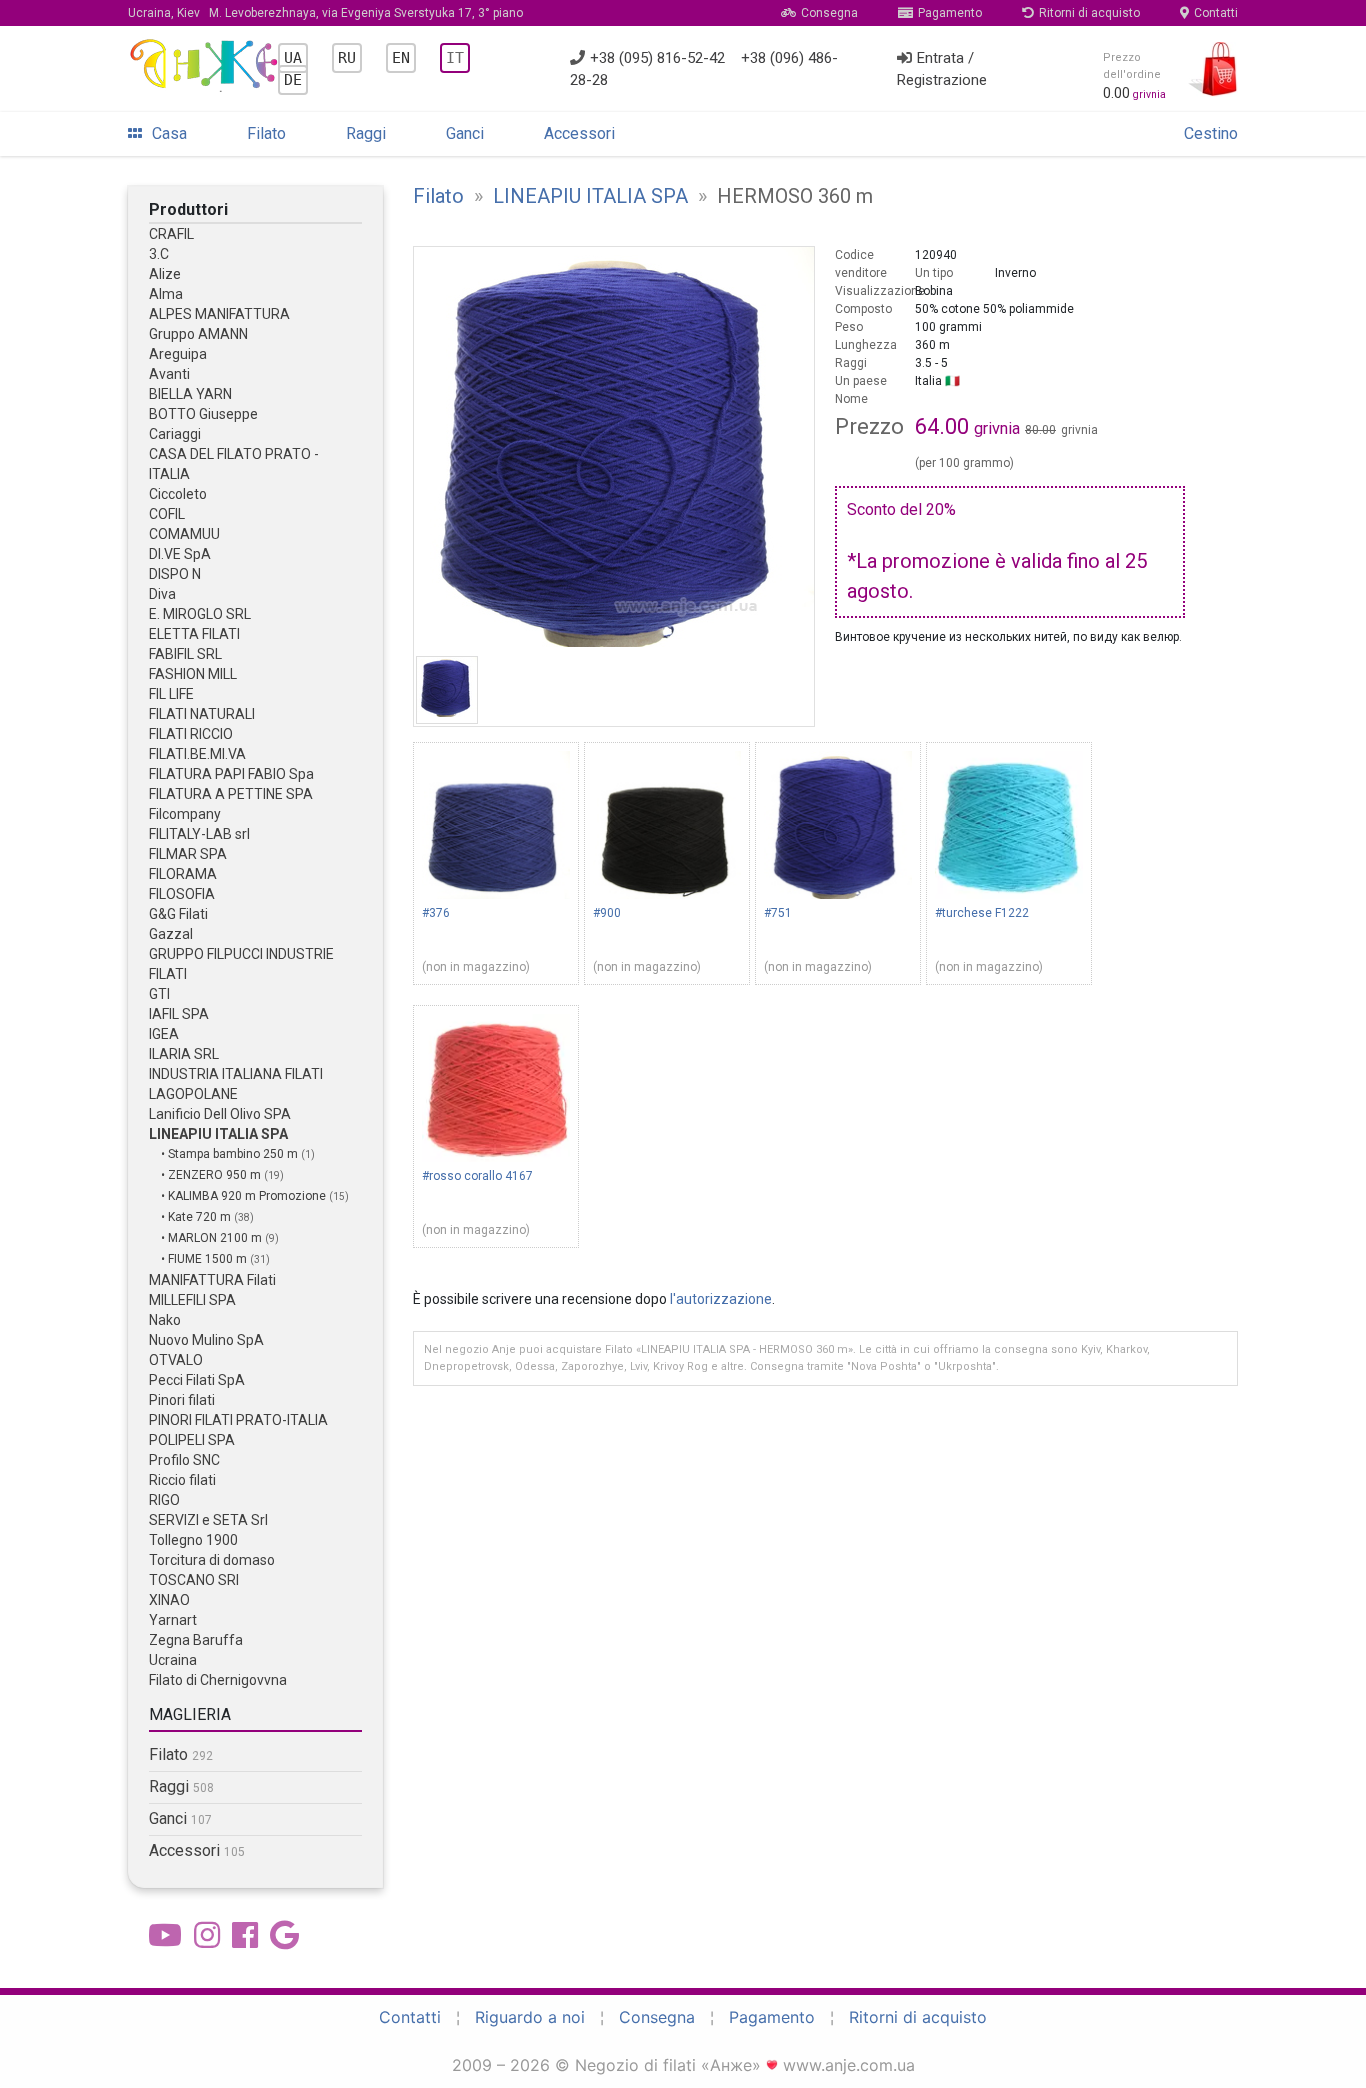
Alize (165, 274)
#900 (607, 913)
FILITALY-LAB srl (199, 834)
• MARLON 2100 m (213, 1238)
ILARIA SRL (184, 1054)
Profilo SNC (184, 1460)
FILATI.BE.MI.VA (197, 754)
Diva (162, 594)
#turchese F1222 (982, 913)
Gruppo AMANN (198, 334)
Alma (166, 294)
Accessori (579, 133)
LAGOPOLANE (193, 1094)
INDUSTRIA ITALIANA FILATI (236, 1074)
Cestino (1211, 133)
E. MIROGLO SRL (200, 614)
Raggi (366, 133)
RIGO (164, 1500)
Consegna (829, 13)
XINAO (169, 1600)
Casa (169, 133)
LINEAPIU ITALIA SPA (218, 1134)
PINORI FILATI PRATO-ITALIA (238, 1420)
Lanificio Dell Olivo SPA (220, 1114)
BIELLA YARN (190, 394)
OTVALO (176, 1360)
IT (455, 58)
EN (401, 58)
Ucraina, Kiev (325, 13)
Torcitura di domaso (212, 1560)
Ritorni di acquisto (1089, 13)
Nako (165, 1320)
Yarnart (173, 1620)
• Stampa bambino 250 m (231, 1154)
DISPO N (175, 574)
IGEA (164, 1034)
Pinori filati (182, 1400)
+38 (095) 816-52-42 (657, 58)
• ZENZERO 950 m (212, 1175)
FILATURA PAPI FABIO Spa (231, 774)
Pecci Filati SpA (197, 1380)
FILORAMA (183, 874)
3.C (159, 254)
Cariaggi (175, 434)
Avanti (169, 374)
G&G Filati (178, 914)
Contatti (1216, 13)
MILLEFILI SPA (192, 1300)
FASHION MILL (193, 674)
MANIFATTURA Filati (212, 1280)
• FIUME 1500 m (205, 1259)
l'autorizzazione (721, 1299)
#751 (778, 913)
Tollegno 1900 (193, 1540)
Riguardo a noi (530, 2017)
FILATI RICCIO (191, 734)
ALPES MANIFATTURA (219, 314)
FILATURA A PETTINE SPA (231, 794)
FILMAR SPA (188, 854)
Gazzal (171, 934)
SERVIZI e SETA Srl (208, 1520)
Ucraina (173, 1660)
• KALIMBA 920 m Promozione (245, 1196)
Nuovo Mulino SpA (206, 1340)
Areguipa (178, 354)
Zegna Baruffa (196, 1640)
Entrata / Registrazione (942, 69)
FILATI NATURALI (202, 714)
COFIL (167, 514)
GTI (159, 994)
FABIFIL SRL (185, 654)
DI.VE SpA (180, 554)
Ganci (465, 133)
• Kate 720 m (197, 1217)
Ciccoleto (178, 494)
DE (293, 80)
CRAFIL (171, 234)
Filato (266, 133)
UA (293, 58)
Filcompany (185, 814)
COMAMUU (184, 534)
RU (347, 58)
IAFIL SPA (179, 1014)
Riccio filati (182, 1480)
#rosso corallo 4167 (477, 1176)
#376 (436, 913)
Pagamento (950, 13)
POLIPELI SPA (192, 1440)
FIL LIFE (171, 694)
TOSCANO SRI (194, 1580)
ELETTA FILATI (194, 634)
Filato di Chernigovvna (218, 1680)
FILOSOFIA (182, 894)
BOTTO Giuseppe (203, 414)
